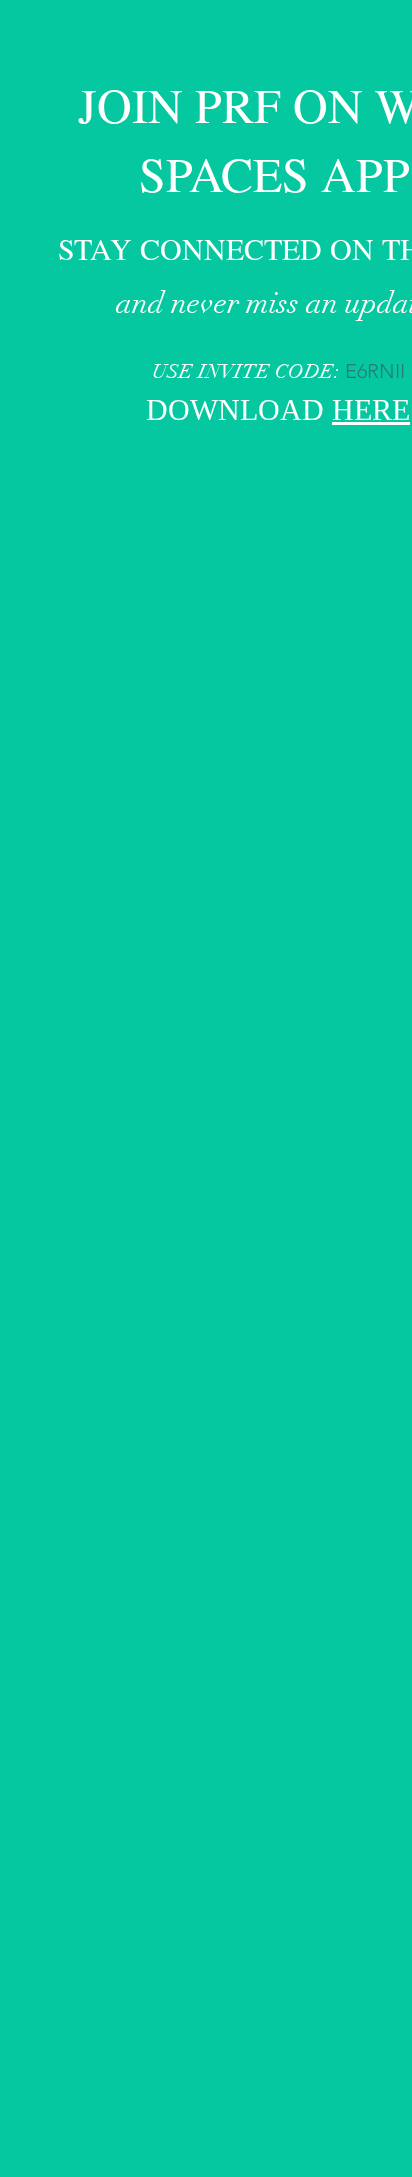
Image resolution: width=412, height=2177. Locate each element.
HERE (371, 412)
